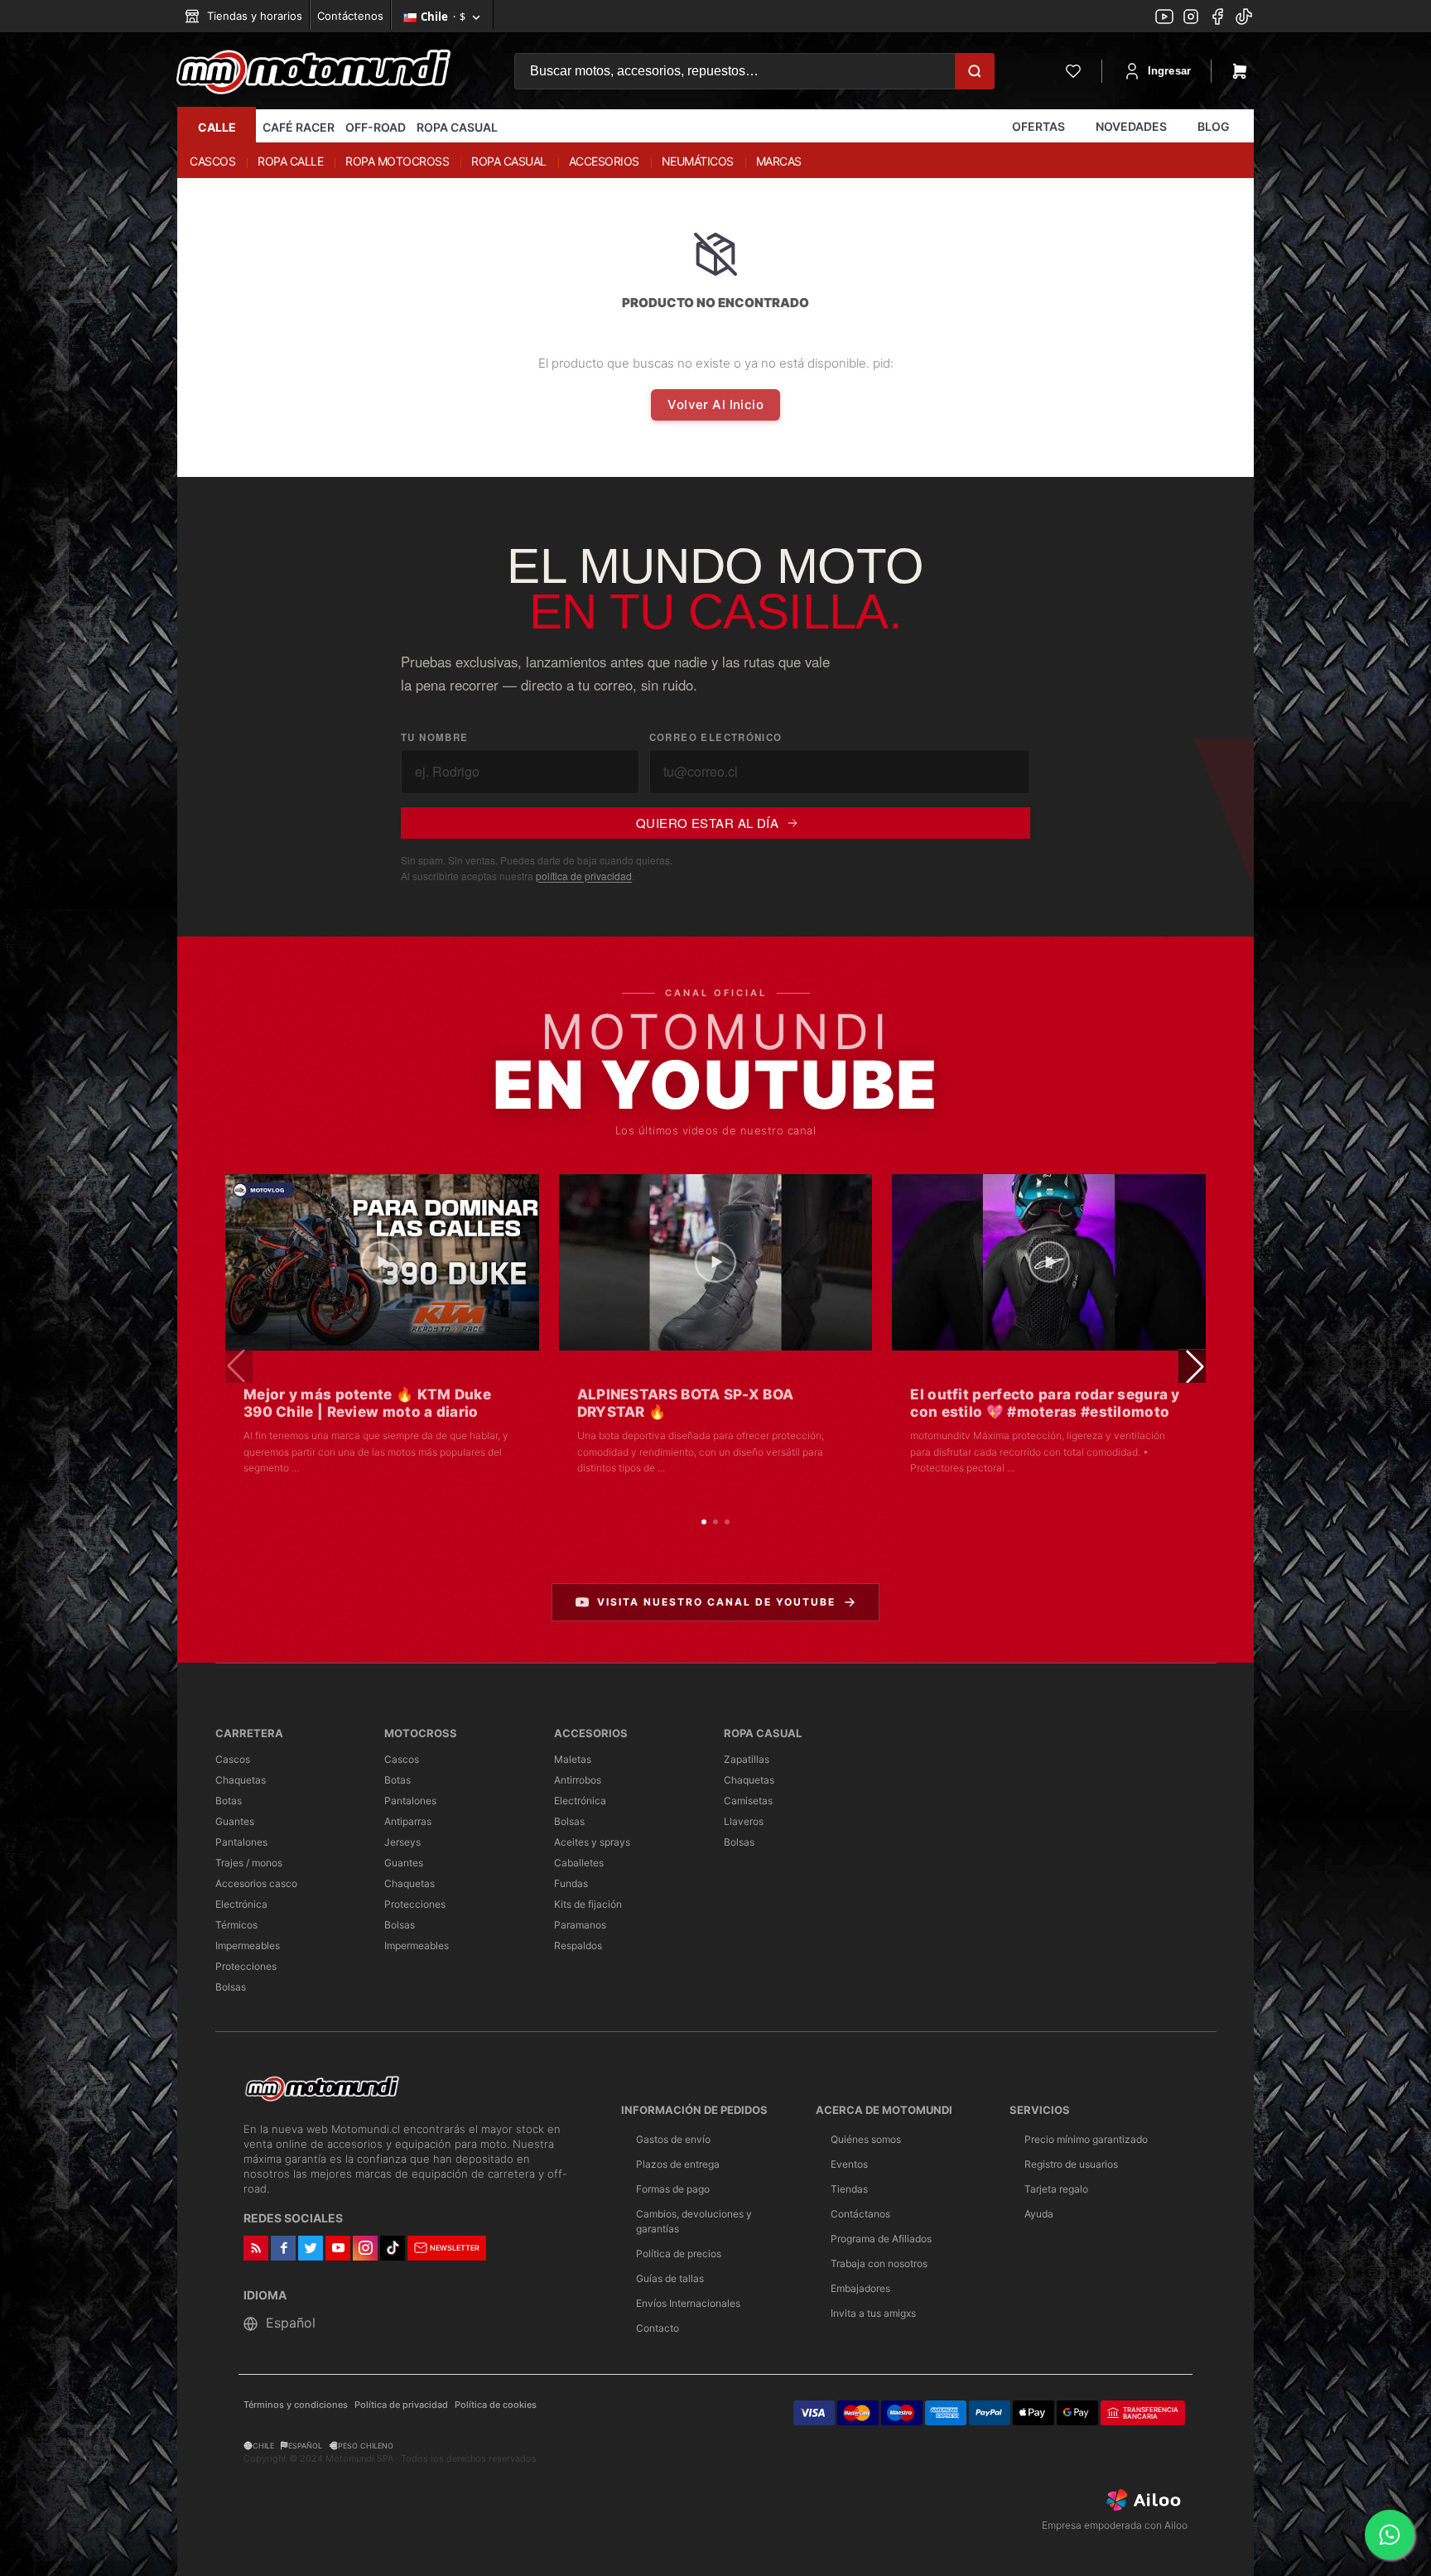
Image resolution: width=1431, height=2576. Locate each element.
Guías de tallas (670, 2278)
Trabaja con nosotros (879, 2263)
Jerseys (402, 1842)
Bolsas (231, 1987)
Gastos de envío (673, 2139)
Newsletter (455, 2248)
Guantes (235, 1821)
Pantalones (241, 1842)
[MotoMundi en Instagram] (1191, 18)
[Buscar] (975, 71)
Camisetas (748, 1801)
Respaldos (578, 1945)
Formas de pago (673, 2189)
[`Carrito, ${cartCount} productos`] (1240, 71)
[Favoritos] (1073, 71)
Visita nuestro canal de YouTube (716, 1602)
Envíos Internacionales (688, 2303)
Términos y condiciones (296, 2405)
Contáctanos (860, 2214)
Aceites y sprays (592, 1842)
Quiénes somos (866, 2139)
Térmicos (236, 1925)
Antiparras (408, 1821)
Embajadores (860, 2288)
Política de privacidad (401, 2405)
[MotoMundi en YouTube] (1164, 18)
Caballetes (579, 1863)
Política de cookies (496, 2405)
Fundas (571, 1883)
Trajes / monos (249, 1863)
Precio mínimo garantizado (1086, 2139)
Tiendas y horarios (253, 16)
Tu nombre (434, 737)
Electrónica (241, 1904)
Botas (229, 1801)
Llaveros (744, 1821)
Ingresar (1169, 71)
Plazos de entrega (678, 2164)
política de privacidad (584, 876)
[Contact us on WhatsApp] (1390, 2535)
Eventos (849, 2164)
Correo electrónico (716, 737)
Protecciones (246, 1966)
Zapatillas (747, 1759)
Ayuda (1039, 2214)
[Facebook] (1217, 18)
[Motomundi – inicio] (313, 71)
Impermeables (248, 1945)
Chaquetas (241, 1780)
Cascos (233, 1759)
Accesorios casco (256, 1883)
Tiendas (849, 2189)
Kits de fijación (588, 1904)
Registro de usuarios (1071, 2164)
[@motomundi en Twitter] (1244, 18)
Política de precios (679, 2253)
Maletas (573, 1759)
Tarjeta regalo (1056, 2189)
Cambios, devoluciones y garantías (694, 2221)
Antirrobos (578, 1780)
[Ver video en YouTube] (382, 1262)
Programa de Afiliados (881, 2239)
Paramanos (580, 1925)
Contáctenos (350, 16)
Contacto (658, 2328)
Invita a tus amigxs (873, 2313)
